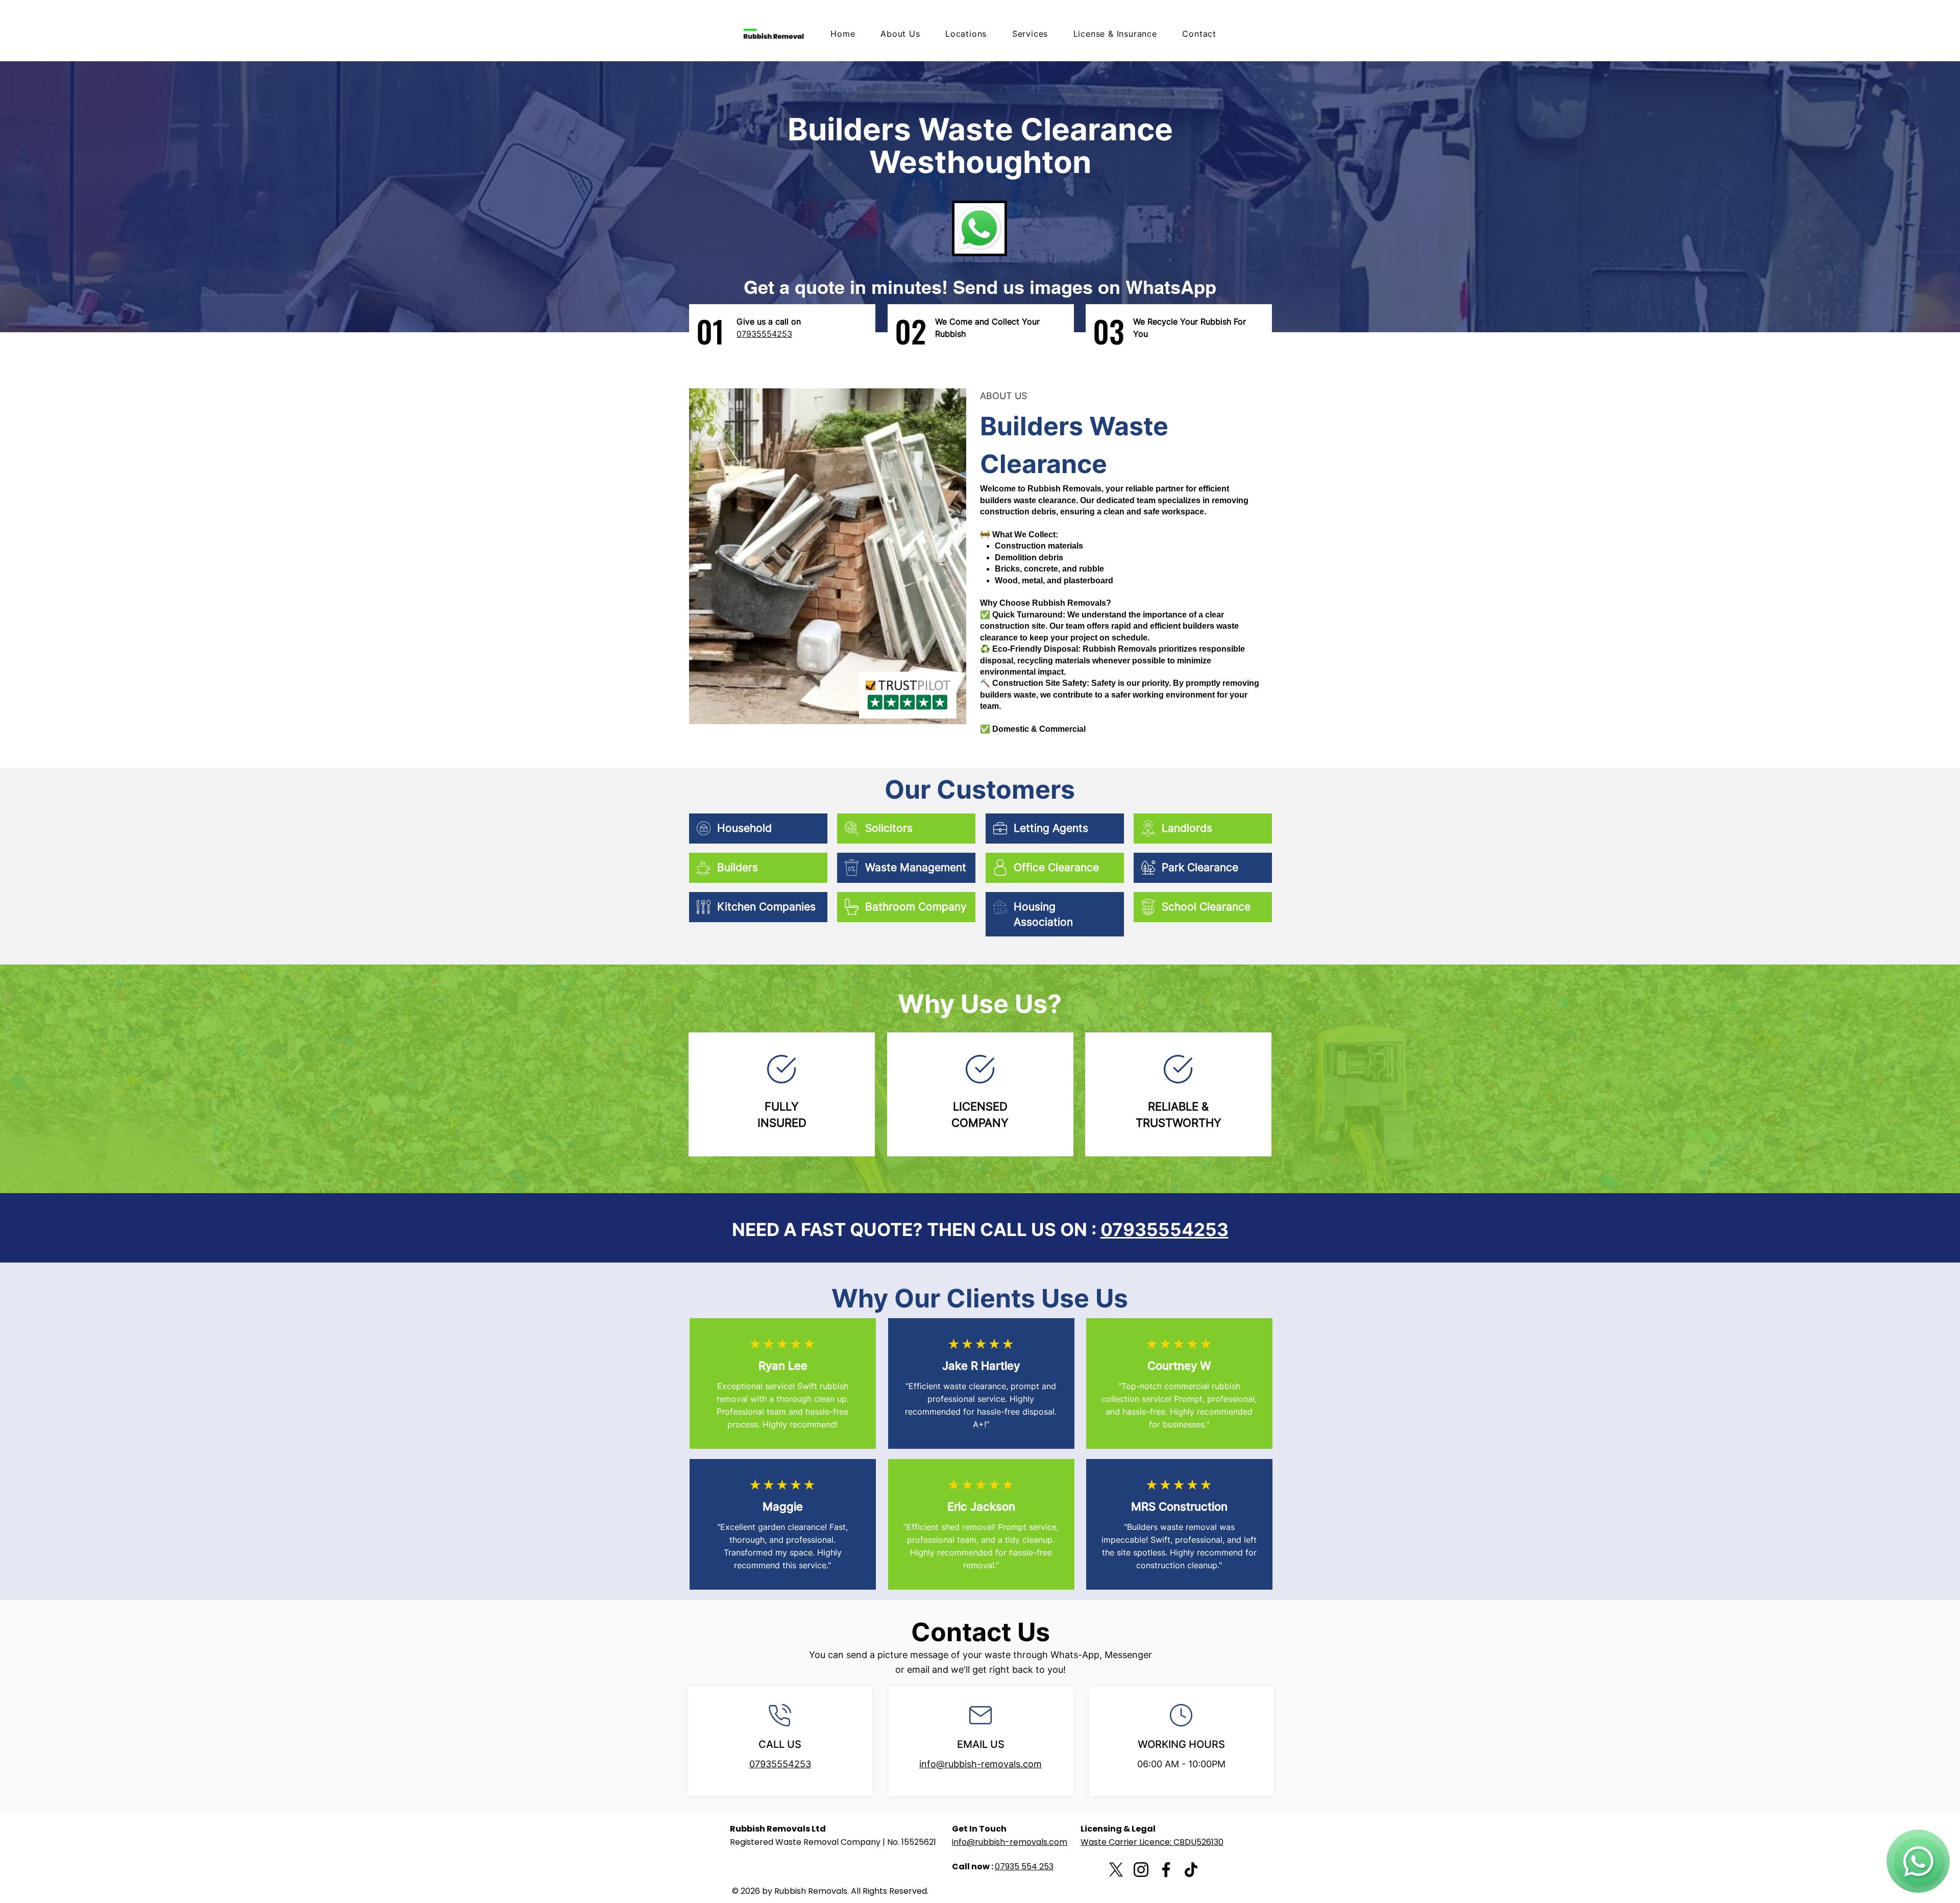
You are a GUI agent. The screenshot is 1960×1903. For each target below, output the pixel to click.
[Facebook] (1166, 1870)
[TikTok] (1191, 1870)
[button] (1024, 34)
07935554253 (1165, 1229)
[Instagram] (1141, 1870)
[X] (1116, 1870)
